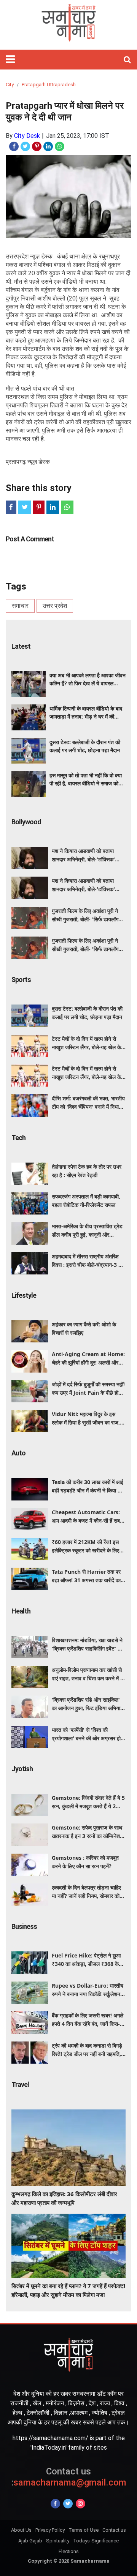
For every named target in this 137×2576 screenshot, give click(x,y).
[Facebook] (55, 2504)
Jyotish (22, 1769)
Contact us (114, 2530)
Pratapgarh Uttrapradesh (49, 85)
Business (24, 1926)
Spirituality (58, 2541)
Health (21, 1611)
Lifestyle (24, 1295)
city (10, 85)
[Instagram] (80, 2504)
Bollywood (26, 822)
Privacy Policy (50, 2530)
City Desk (27, 136)
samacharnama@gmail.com (69, 2477)
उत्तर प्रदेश (55, 606)
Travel (20, 2084)
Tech (18, 1138)
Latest (21, 646)
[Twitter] (68, 2504)
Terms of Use (84, 2530)
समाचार (20, 606)
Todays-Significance (96, 2541)
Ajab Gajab (30, 2541)
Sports (21, 980)
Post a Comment (30, 539)
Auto (18, 1453)
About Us (21, 2530)
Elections (69, 2551)
